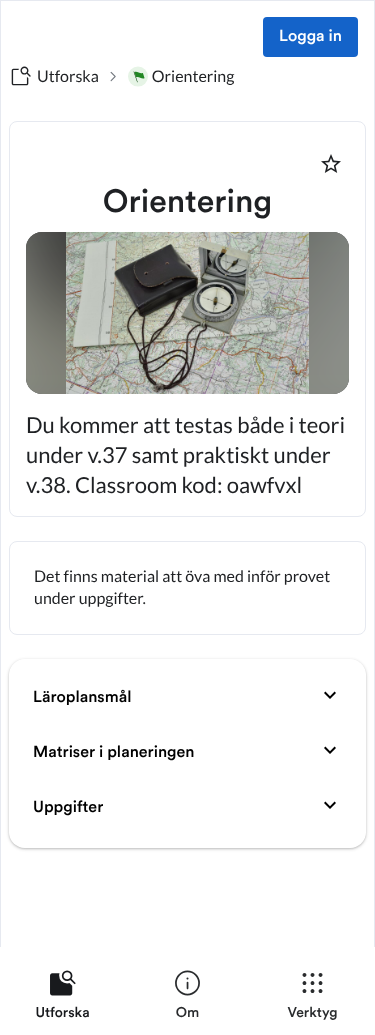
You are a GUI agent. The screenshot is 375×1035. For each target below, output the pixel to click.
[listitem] (62, 999)
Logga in (310, 37)
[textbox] (187, 588)
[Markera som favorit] (331, 164)
